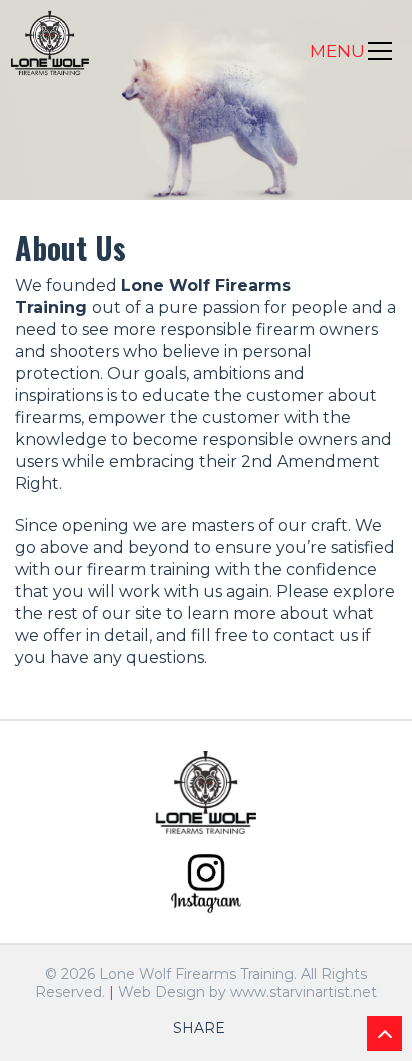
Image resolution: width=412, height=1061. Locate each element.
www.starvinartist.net (303, 992)
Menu (337, 51)
